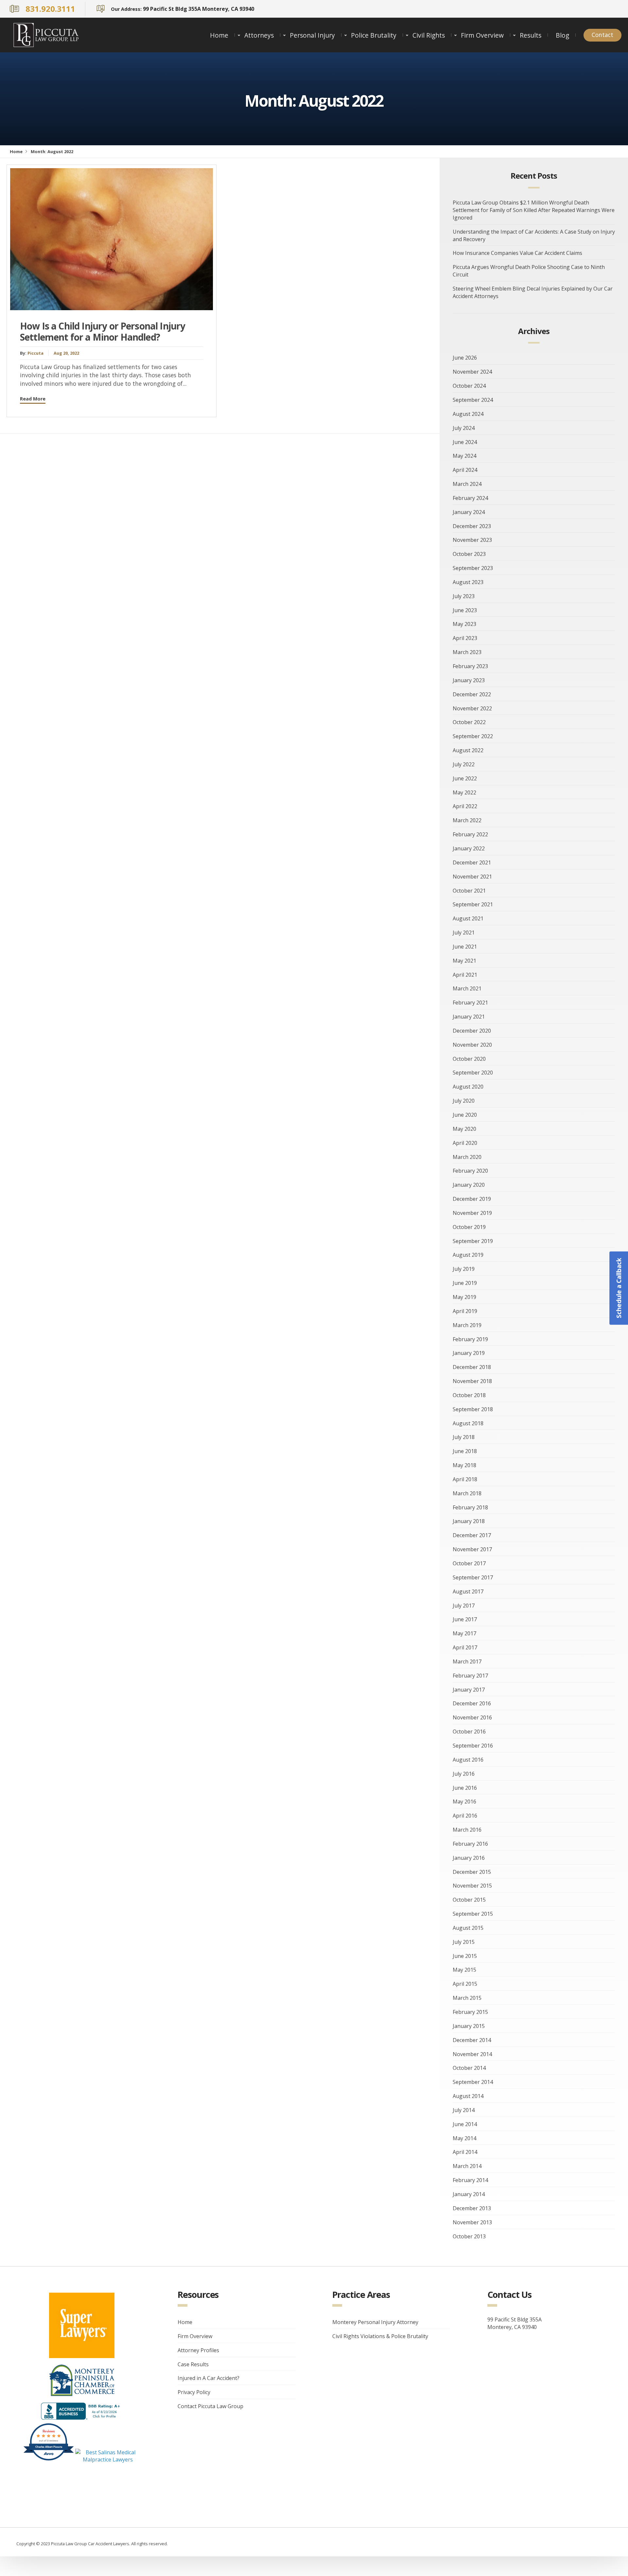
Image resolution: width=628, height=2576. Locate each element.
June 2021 (465, 947)
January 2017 (469, 1690)
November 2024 (472, 372)
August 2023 (468, 582)
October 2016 (469, 1732)
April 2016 (465, 1816)
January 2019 (469, 1353)
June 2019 (465, 1283)
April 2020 (465, 1143)
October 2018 (469, 1395)
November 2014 (472, 2054)
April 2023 (465, 638)
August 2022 (468, 750)
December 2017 (472, 1535)
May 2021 (464, 961)
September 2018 (473, 1409)
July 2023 (464, 596)
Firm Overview (482, 35)
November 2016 (472, 1717)
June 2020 (465, 1115)
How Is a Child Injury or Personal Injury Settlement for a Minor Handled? (103, 331)
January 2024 (469, 512)
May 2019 (464, 1297)
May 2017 (464, 1633)
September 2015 (473, 1914)
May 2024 (464, 456)
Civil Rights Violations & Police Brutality (380, 2336)
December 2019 (472, 1199)
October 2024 (469, 386)
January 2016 (469, 1858)
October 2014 (469, 2068)
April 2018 (465, 1479)
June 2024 (465, 442)
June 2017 (465, 1619)
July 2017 (464, 1606)
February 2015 (470, 2012)
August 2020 (468, 1087)
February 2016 (470, 1844)
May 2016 (464, 1802)
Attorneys (259, 35)
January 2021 (469, 1017)
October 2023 (469, 554)
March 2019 (467, 1325)
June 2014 (465, 2124)
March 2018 (467, 1493)
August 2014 (468, 2096)
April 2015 (465, 1984)
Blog (562, 35)
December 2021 (472, 862)
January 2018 (469, 1521)
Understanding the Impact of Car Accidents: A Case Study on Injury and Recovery (534, 235)
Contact (602, 35)
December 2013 (472, 2208)
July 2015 (464, 1942)
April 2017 (465, 1647)
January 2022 (469, 848)
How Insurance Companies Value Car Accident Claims (517, 253)
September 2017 (473, 1577)
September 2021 (473, 904)
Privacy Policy (194, 2392)
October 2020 (469, 1059)
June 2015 (465, 1956)
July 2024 (464, 428)
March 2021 (467, 988)
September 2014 (473, 2082)
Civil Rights (429, 35)
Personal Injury (312, 35)
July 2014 (464, 2110)
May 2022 (464, 792)
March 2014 (467, 2166)
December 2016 (472, 1703)
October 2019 (469, 1227)
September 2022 (473, 736)
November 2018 (472, 1381)
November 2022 (472, 708)
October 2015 (469, 1900)
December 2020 (472, 1031)
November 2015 (472, 1886)
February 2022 (470, 834)
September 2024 (473, 400)
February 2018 (470, 1507)
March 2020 (467, 1157)
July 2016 (464, 1774)
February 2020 (470, 1171)
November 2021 (472, 877)
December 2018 (472, 1367)
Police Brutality (374, 35)
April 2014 (465, 2152)
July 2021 (464, 933)
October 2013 (469, 2236)
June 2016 (465, 1788)
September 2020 (473, 1073)
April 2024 (465, 470)
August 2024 (468, 414)
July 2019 (464, 1269)
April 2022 (465, 806)
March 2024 (467, 484)
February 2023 (470, 666)
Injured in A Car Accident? (209, 2378)
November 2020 (472, 1045)
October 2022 (469, 722)
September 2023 (473, 568)
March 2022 (467, 820)
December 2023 (472, 526)
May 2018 (464, 1465)
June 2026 (465, 358)
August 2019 (468, 1255)
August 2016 (468, 1760)
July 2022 (464, 764)
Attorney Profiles (198, 2350)
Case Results (193, 2364)
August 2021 (468, 918)
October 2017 (469, 1563)
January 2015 (469, 2026)
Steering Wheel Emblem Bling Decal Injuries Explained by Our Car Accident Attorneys (533, 292)
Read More (33, 399)
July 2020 (464, 1101)
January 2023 (469, 680)
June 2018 (465, 1451)
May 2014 (464, 2138)
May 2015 (464, 1970)
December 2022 (472, 694)
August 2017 (468, 1591)
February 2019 (470, 1339)
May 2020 (464, 1129)
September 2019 (473, 1241)
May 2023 (464, 624)
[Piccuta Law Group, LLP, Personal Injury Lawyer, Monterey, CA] (82, 2411)
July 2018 (464, 1437)
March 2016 (467, 1830)
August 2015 (468, 1928)
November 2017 (472, 1549)
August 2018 (468, 1423)
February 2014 (470, 2180)
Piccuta (35, 353)
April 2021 (465, 975)
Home (219, 35)
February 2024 (470, 498)
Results (531, 35)
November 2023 (472, 540)
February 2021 (470, 1003)
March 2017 (467, 1661)
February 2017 (470, 1676)
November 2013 (472, 2222)
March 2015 (467, 1998)
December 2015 (472, 1872)
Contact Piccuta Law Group (210, 2406)
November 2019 (472, 1213)
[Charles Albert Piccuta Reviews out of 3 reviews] (49, 2460)
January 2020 (469, 1185)
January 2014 (469, 2194)
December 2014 (472, 2040)
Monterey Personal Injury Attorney (375, 2322)
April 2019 (465, 1311)
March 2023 (467, 652)
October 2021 (469, 891)
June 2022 (465, 778)
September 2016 (473, 1746)
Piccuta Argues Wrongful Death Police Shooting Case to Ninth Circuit (529, 271)
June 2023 (465, 610)
